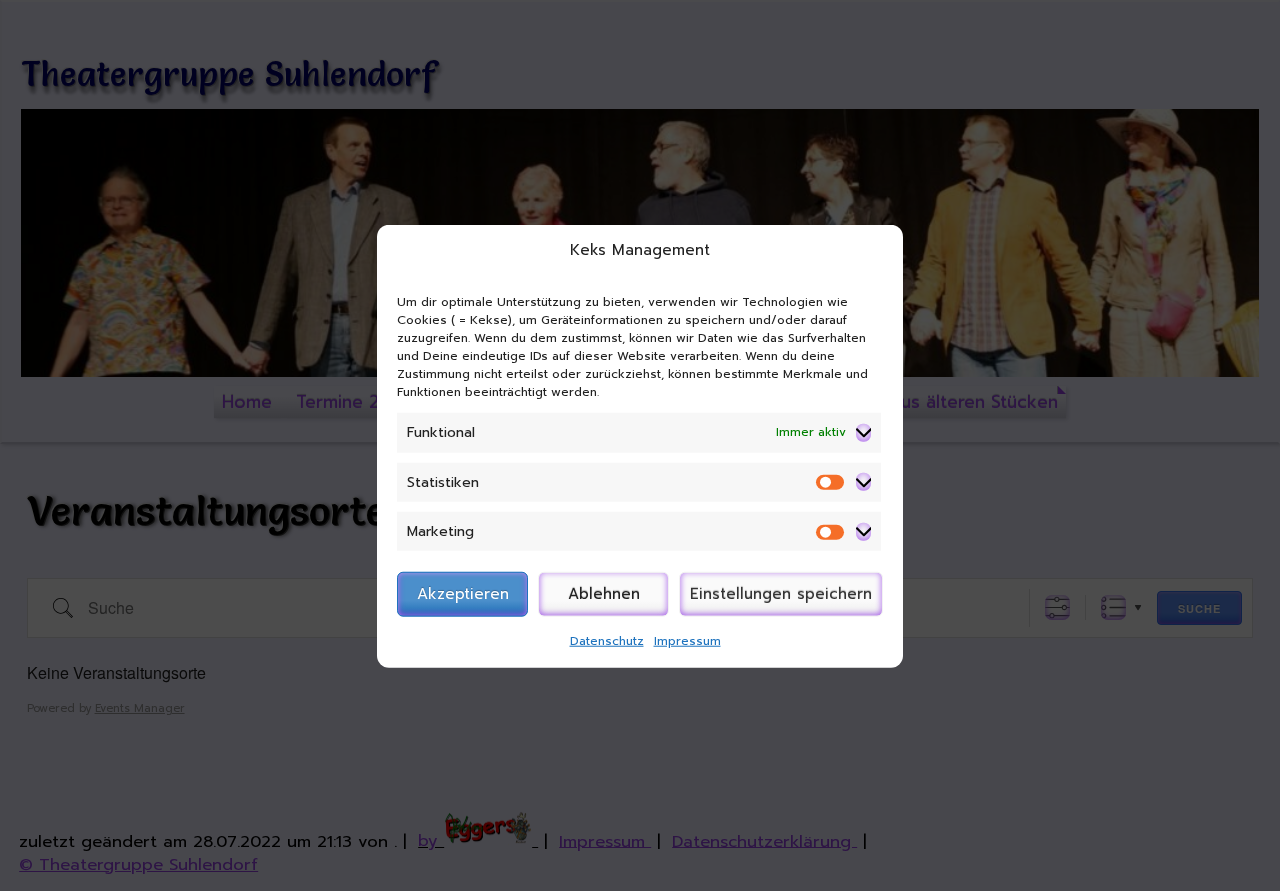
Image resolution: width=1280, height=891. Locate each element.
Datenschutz (607, 640)
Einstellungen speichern (781, 594)
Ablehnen (604, 594)
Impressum (687, 640)
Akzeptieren (463, 594)
